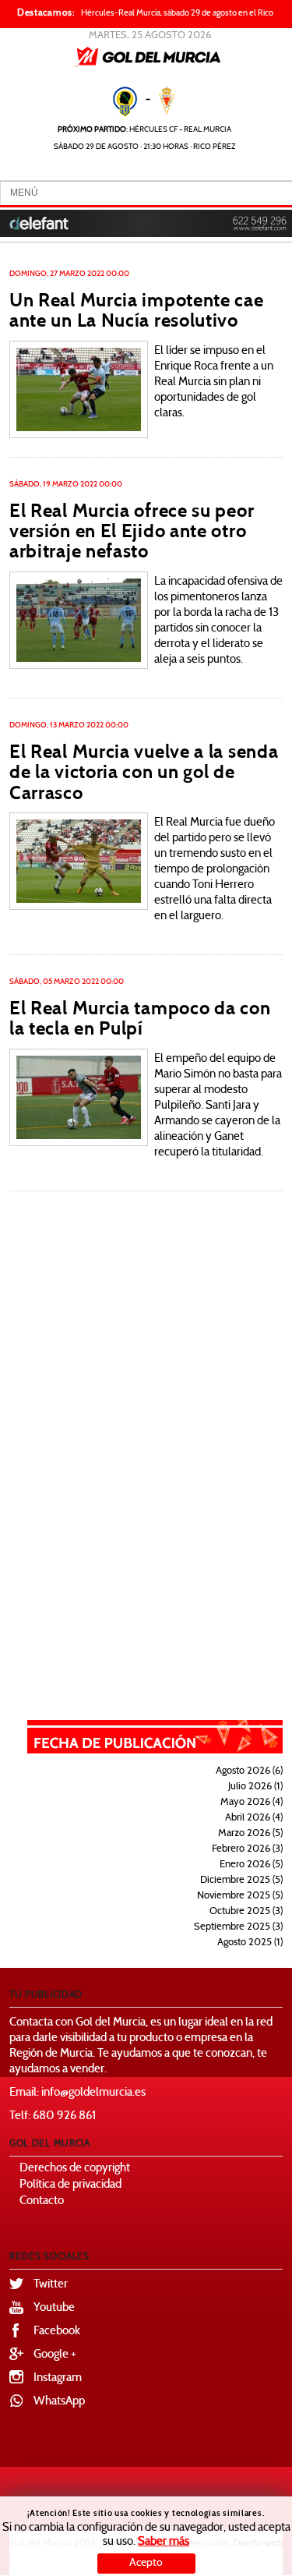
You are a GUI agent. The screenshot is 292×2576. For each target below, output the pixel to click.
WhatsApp (59, 2402)
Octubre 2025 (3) (246, 1912)
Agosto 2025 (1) (250, 1943)
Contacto (42, 2201)
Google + (55, 2355)
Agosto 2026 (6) (249, 1771)
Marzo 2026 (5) (250, 1834)
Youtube (54, 2308)
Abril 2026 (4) (254, 1818)
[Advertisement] (166, 1456)
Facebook (57, 2332)
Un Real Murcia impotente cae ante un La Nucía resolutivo (137, 310)
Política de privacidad (70, 2185)
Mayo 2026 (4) (252, 1803)
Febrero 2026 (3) (247, 1849)
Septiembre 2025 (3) (238, 1927)
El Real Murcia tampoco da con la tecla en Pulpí (140, 1018)
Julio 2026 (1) (255, 1787)
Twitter (51, 2285)
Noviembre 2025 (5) (240, 1896)
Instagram (58, 2378)
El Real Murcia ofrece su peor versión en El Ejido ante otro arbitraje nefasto (132, 531)
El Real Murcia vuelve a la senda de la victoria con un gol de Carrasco (144, 772)
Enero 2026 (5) (251, 1865)
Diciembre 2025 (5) (241, 1881)
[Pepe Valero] (79, 389)
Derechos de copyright (75, 2169)
